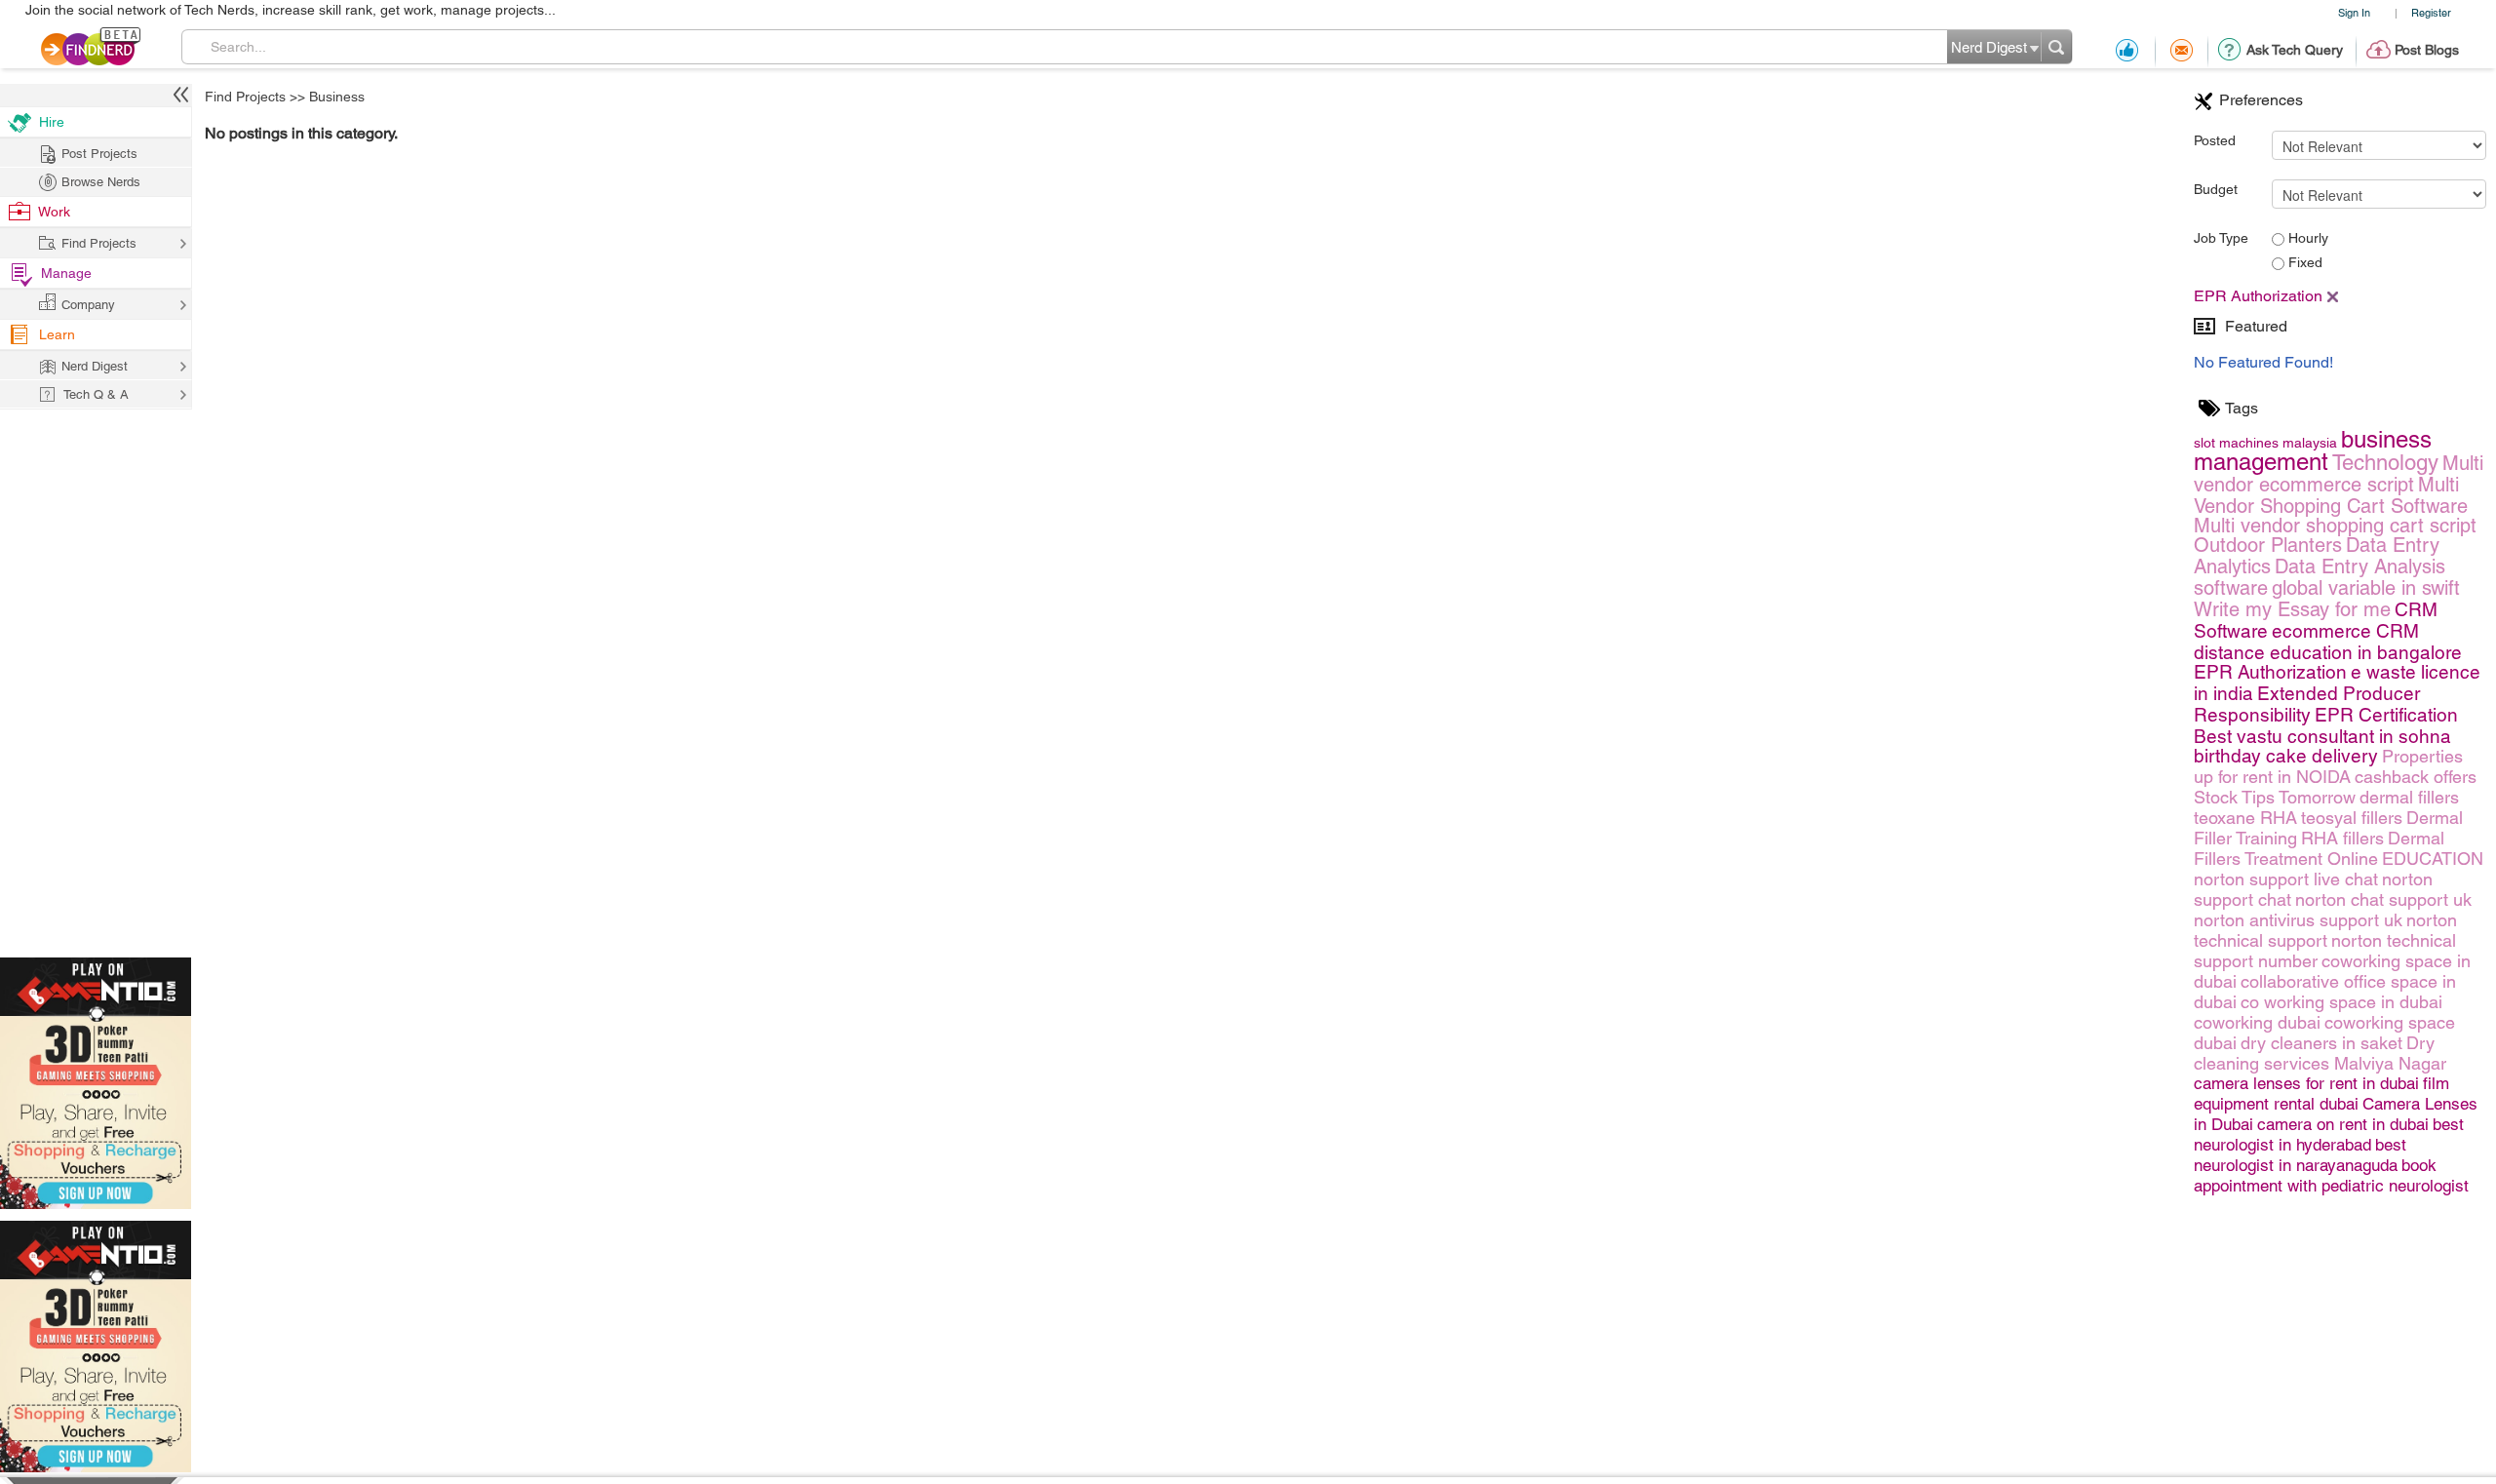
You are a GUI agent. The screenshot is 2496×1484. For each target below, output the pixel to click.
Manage (66, 273)
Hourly (2306, 238)
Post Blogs (2427, 50)
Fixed (2303, 262)
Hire (52, 122)
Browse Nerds (101, 182)
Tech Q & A (96, 394)
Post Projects (99, 154)
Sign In (2354, 12)
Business (337, 97)
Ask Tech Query (2295, 50)
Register (2431, 12)
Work (54, 212)
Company (88, 305)
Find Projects (245, 97)
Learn (57, 334)
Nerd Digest (95, 366)
